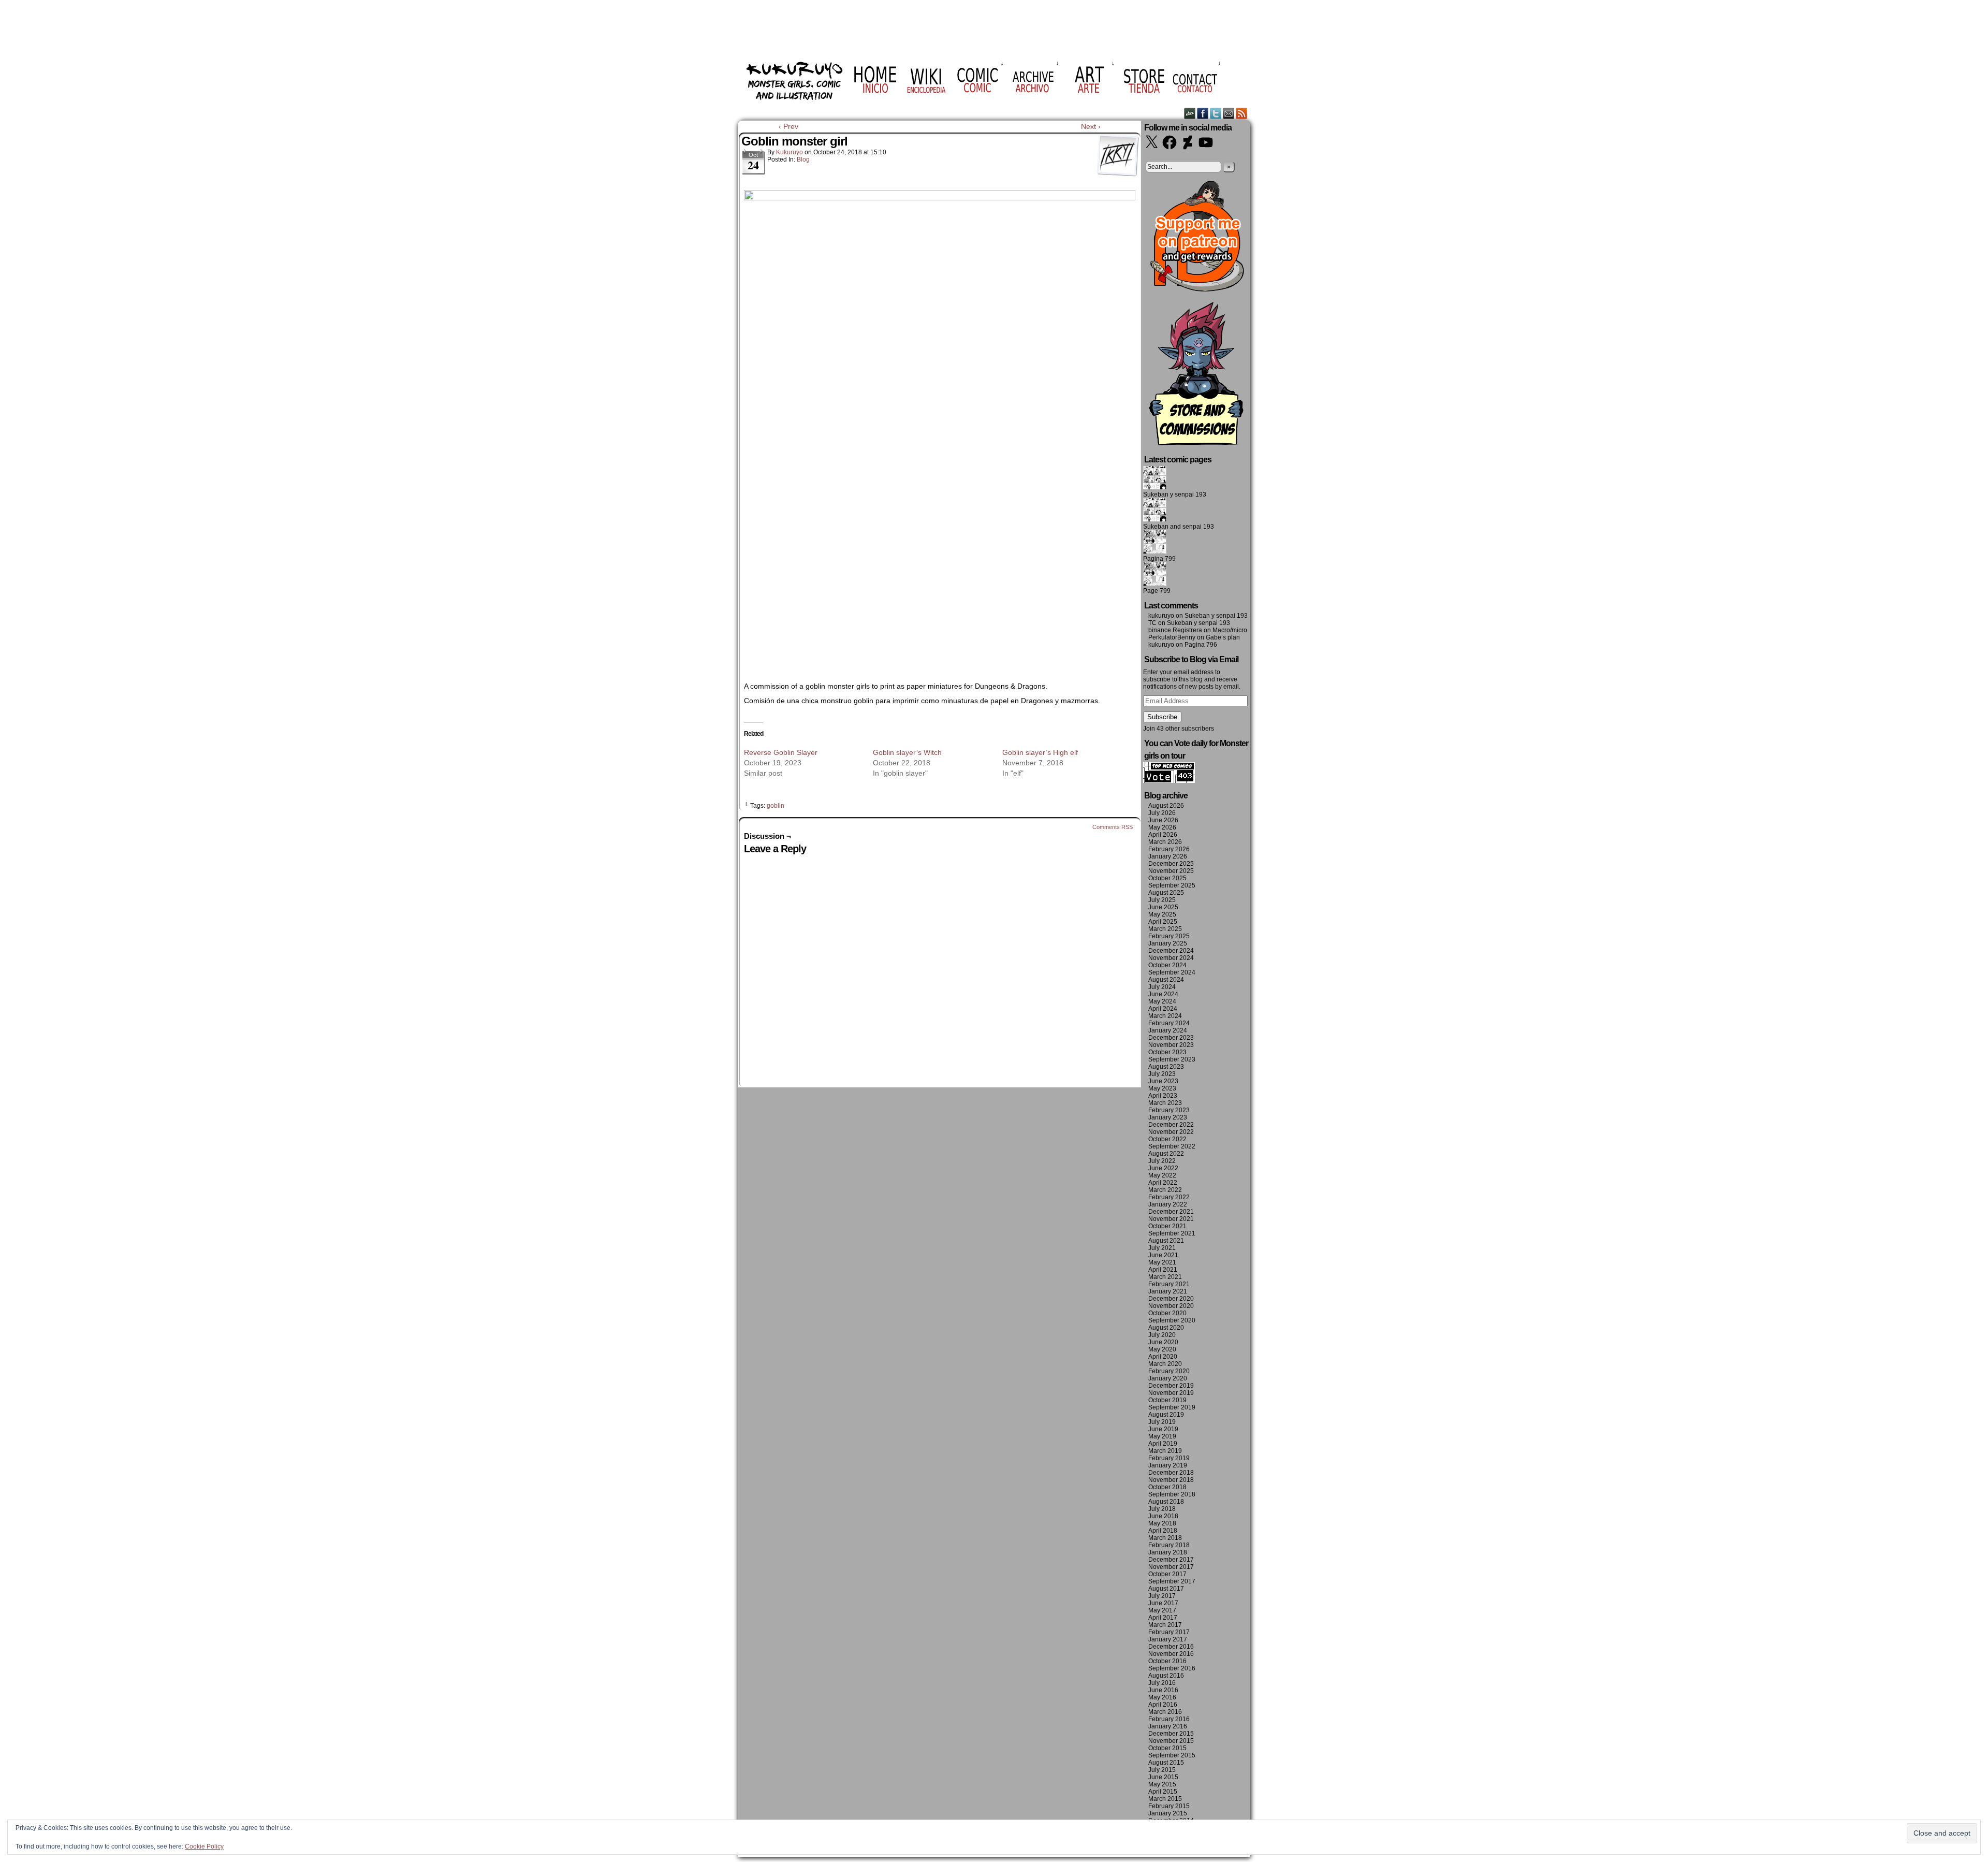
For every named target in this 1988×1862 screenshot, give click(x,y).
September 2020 (1172, 1320)
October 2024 (1167, 965)
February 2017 (1169, 1632)
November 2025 (1171, 871)
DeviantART (1190, 113)
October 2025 (1167, 878)
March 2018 (1165, 1538)
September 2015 (1172, 1755)
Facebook (1203, 113)
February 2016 (1169, 1719)
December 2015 (1171, 1734)
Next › (1091, 126)
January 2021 (1168, 1291)
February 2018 (1169, 1545)
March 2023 (1165, 1103)
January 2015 (1168, 1813)
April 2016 (1163, 1705)
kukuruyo (790, 152)
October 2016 (1167, 1661)
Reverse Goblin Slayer (781, 752)
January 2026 (1168, 856)
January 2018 (1168, 1552)
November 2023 (1171, 1045)
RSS (1242, 113)
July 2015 (1162, 1770)
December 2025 (1171, 864)
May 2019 (1162, 1436)
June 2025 (1163, 907)
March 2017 (1165, 1625)
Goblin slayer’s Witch (907, 752)
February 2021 (1169, 1284)
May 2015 (1162, 1784)
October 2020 (1167, 1313)
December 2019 (1171, 1386)
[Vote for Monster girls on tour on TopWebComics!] (1169, 781)
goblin (776, 806)
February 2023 (1169, 1110)
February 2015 (1169, 1806)
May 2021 (1162, 1262)
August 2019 (1166, 1415)
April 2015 (1163, 1792)
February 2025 (1169, 936)
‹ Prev (788, 126)
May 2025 (1162, 914)
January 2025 (1168, 943)
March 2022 (1165, 1190)
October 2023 (1167, 1052)
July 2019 (1162, 1422)
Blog (803, 159)
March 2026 (1165, 842)
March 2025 (1165, 929)
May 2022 (1162, 1175)
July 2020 (1162, 1335)
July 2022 (1162, 1161)
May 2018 (1162, 1523)
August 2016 (1166, 1676)
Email (1229, 113)
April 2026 (1163, 835)
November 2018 (1171, 1480)
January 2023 (1168, 1117)
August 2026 (1166, 806)
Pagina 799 (1159, 559)
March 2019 (1165, 1451)
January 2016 (1168, 1726)
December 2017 (1171, 1560)
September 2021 (1172, 1233)
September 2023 (1172, 1059)
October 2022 (1167, 1139)
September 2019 (1172, 1407)
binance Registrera (1175, 630)
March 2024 (1165, 1016)
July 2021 (1162, 1248)
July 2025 (1162, 900)
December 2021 (1171, 1212)
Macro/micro (1230, 630)
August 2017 (1166, 1589)
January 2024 (1168, 1030)
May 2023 (1162, 1088)
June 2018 (1163, 1516)
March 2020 (1165, 1364)
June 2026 (1163, 820)
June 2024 (1163, 994)
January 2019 (1168, 1465)
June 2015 (1163, 1777)
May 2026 (1162, 827)
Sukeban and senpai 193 (1179, 527)
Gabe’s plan (1223, 637)
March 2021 (1165, 1277)
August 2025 (1166, 893)
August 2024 (1166, 980)
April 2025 (1163, 922)
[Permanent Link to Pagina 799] (1155, 551)
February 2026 (1169, 849)
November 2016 (1171, 1654)
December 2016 (1171, 1647)
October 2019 (1167, 1400)
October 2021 (1167, 1226)
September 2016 (1172, 1668)
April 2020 (1163, 1357)
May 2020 (1162, 1349)
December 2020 (1171, 1299)
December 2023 (1171, 1038)
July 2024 (1162, 987)
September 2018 (1172, 1494)
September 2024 (1172, 972)
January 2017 (1168, 1639)
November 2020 (1171, 1306)
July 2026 (1162, 813)
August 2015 (1166, 1763)
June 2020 (1163, 1342)
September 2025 (1172, 885)
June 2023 (1163, 1081)
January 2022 (1168, 1204)
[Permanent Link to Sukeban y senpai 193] (1155, 487)
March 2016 (1165, 1712)
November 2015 (1171, 1741)
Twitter (1216, 113)
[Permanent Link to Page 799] (1155, 584)
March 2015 (1165, 1799)
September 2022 (1172, 1146)
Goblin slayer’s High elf (1040, 752)
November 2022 (1171, 1132)
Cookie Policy (204, 1846)
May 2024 (1162, 1001)
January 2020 (1168, 1378)
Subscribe (1162, 717)
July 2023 (1162, 1074)
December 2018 (1171, 1473)
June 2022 (1163, 1168)
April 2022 (1163, 1183)
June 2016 (1163, 1690)
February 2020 (1169, 1371)
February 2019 (1169, 1458)
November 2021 (1171, 1219)
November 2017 (1171, 1567)
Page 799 (1157, 591)
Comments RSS (1113, 827)
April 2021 (1163, 1270)
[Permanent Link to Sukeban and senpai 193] (1155, 519)
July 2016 (1162, 1683)
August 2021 (1166, 1241)
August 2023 (1166, 1067)
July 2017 (1162, 1596)
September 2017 (1172, 1581)
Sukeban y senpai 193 (1175, 494)
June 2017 (1163, 1603)
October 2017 (1167, 1574)
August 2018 (1166, 1502)
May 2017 (1162, 1610)
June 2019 (1163, 1429)
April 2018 (1163, 1531)
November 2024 (1171, 958)
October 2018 (1167, 1487)
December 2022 (1171, 1125)
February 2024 (1169, 1023)
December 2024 (1171, 951)
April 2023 (1163, 1096)
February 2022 (1169, 1197)
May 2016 (1162, 1697)
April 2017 (1163, 1618)
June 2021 (1163, 1255)
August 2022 (1166, 1154)
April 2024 (1163, 1009)
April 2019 (1163, 1444)
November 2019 (1171, 1393)
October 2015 (1167, 1748)
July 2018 (1162, 1509)
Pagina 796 (1201, 645)
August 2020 (1166, 1328)
